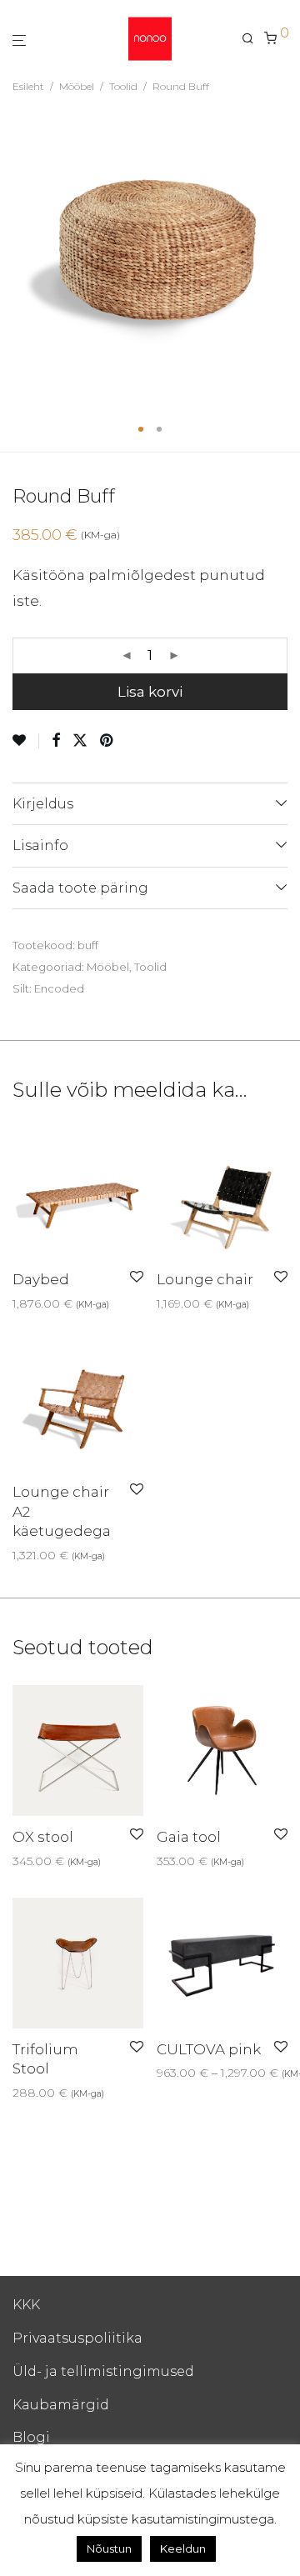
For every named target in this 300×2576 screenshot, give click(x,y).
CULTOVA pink (209, 2049)
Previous (16, 255)
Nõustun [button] (109, 2548)
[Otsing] (253, 38)
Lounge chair (205, 1279)
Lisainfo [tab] (40, 845)
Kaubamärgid (61, 2405)
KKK (26, 2305)
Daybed (41, 1279)
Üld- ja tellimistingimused (103, 2371)
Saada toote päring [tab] (80, 888)
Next (284, 255)
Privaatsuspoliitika (77, 2338)
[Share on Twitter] (80, 741)
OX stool (43, 1837)
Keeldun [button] (183, 2548)
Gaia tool (189, 1837)
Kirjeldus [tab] (43, 804)
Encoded (59, 988)
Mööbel (77, 86)
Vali (17, 1303)
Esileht (28, 86)
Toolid (123, 86)
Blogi (31, 2437)
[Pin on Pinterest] (107, 741)
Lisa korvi (150, 692)
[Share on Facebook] (56, 741)
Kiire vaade (66, 1303)
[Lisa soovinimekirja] (26, 741)
